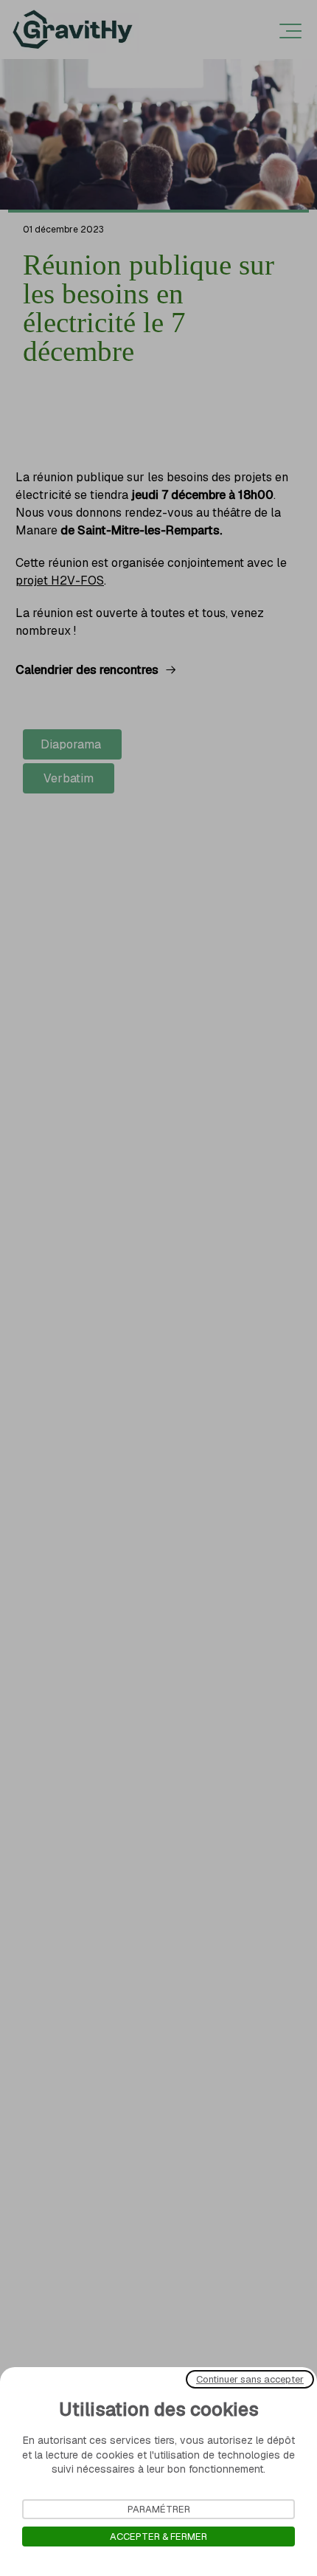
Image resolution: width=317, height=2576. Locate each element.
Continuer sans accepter (250, 2379)
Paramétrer (159, 2509)
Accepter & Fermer (158, 2537)
